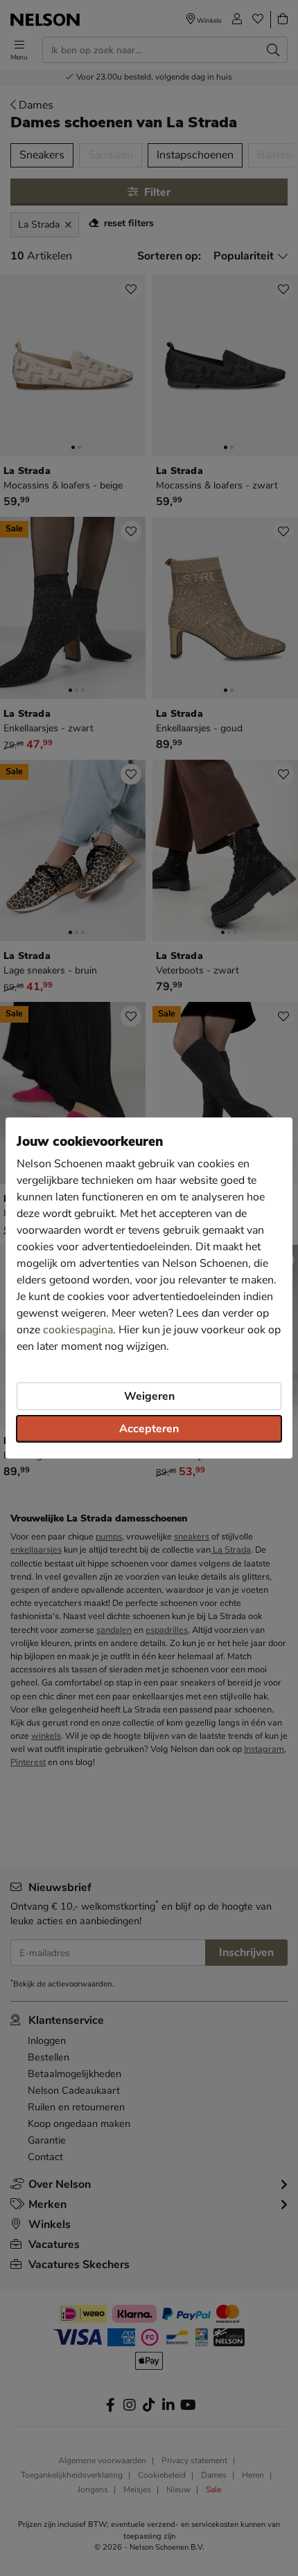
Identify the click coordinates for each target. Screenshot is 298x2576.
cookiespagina (78, 1330)
